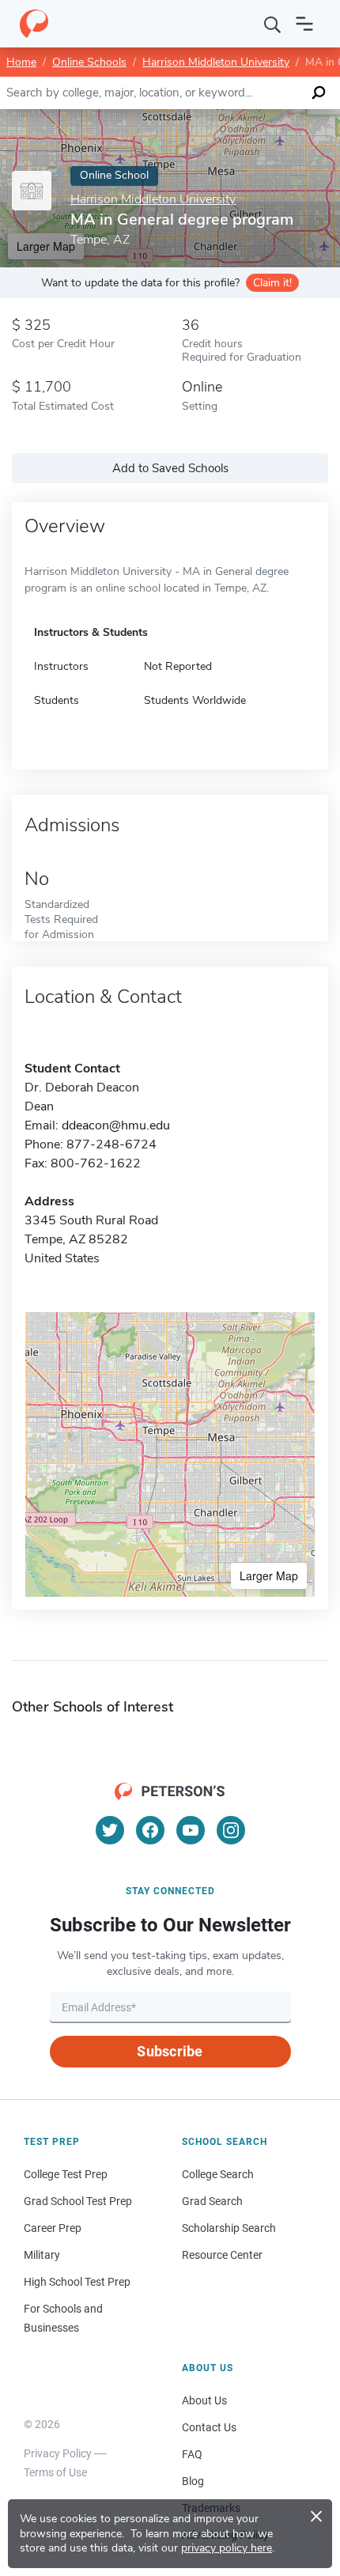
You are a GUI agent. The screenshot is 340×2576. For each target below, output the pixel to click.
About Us (204, 2400)
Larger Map (269, 1575)
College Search (218, 2174)
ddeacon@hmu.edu (116, 1125)
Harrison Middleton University (216, 62)
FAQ (192, 2454)
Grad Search (212, 2201)
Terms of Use (55, 2472)
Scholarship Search (229, 2228)
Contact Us (209, 2427)
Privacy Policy (58, 2453)
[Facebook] (150, 1830)
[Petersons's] (34, 24)
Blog (193, 2481)
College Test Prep (66, 2174)
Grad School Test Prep (78, 2201)
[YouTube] (191, 1830)
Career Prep (53, 2228)
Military (42, 2255)
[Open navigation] (304, 24)
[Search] (273, 24)
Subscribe (170, 2051)
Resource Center (222, 2255)
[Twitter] (110, 1830)
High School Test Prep (77, 2282)
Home (21, 62)
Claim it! (272, 283)
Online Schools (89, 62)
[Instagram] (231, 1830)
